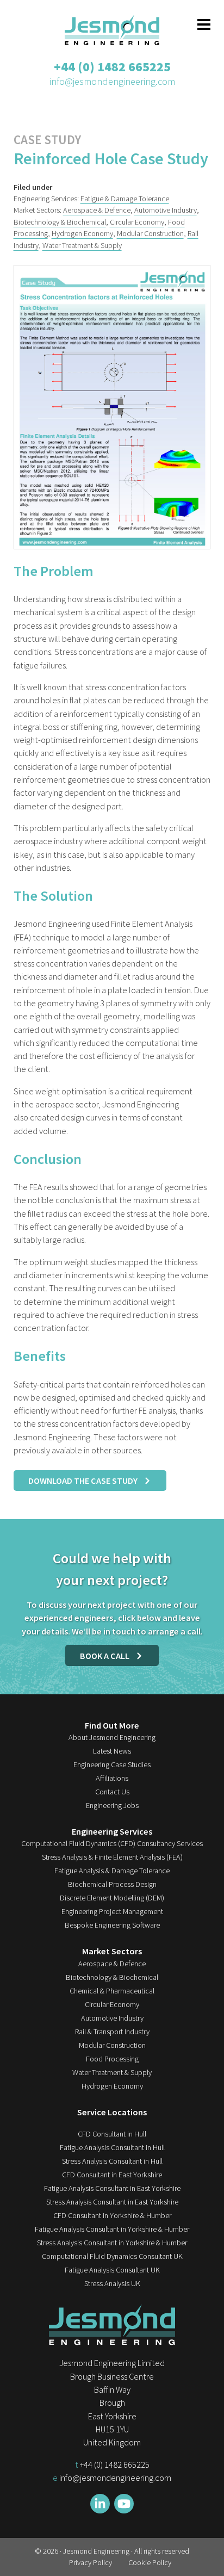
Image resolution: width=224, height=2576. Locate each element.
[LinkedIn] (100, 2504)
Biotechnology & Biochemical (60, 222)
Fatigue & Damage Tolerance (125, 199)
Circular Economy (137, 222)
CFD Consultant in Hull (112, 2134)
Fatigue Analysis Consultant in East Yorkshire (112, 2188)
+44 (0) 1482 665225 (112, 67)
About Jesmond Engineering (112, 1737)
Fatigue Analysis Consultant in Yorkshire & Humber (112, 2229)
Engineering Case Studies (112, 1764)
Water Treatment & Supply (82, 245)
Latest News (112, 1751)
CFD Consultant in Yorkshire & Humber (112, 2215)
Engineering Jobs (112, 1805)
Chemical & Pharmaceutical (112, 1991)
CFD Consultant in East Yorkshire (112, 2175)
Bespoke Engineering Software (112, 1925)
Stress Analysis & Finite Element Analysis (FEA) (112, 1857)
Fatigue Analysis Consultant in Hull (112, 2147)
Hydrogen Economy (82, 233)
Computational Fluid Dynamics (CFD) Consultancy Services (112, 1843)
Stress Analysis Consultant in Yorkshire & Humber (112, 2243)
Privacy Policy (91, 2562)
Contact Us (112, 1792)
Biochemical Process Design (112, 1884)
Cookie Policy (150, 2562)
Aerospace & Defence (97, 210)
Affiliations (112, 1778)
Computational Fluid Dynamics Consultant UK (112, 2256)
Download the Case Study (83, 1481)
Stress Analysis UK (112, 2283)
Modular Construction (150, 233)
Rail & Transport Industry (112, 2032)
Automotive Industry (166, 210)
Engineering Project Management (112, 1911)
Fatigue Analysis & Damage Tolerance (112, 1871)
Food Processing (112, 2059)
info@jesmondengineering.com (112, 81)
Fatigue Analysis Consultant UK (112, 2270)
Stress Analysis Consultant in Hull (112, 2161)
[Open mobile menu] (204, 24)
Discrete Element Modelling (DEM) (112, 1898)
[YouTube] (124, 2504)
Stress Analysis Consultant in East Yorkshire (112, 2202)
